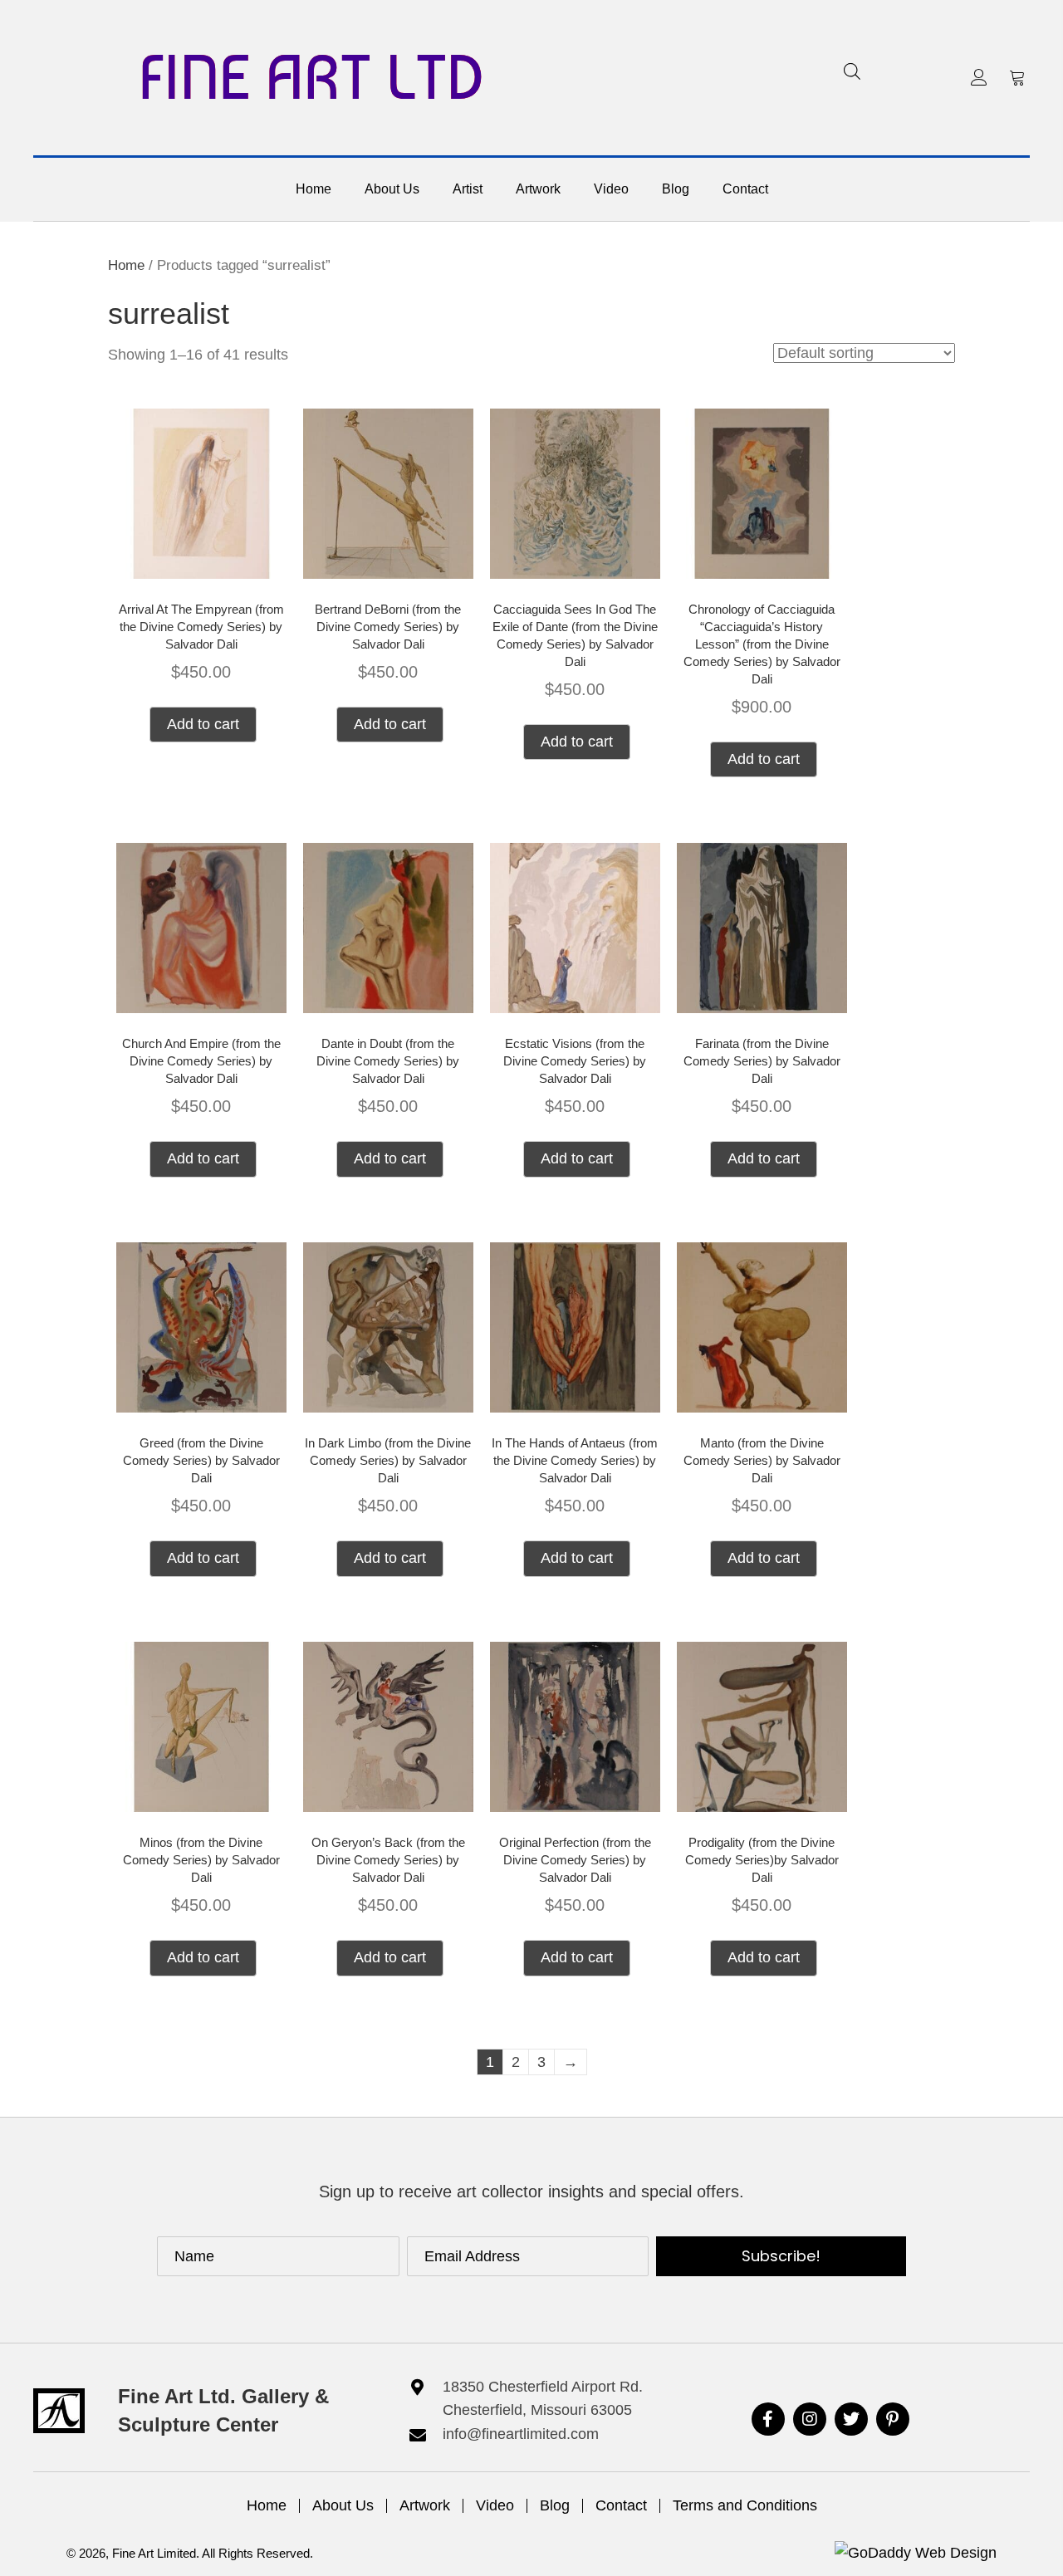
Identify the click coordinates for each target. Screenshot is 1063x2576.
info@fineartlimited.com (521, 2434)
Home (126, 265)
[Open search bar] (852, 71)
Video (495, 2505)
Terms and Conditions (745, 2505)
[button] (979, 77)
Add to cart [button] (203, 724)
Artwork (425, 2505)
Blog (555, 2505)
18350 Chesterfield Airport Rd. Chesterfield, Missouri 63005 (543, 2399)
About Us (343, 2505)
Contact (621, 2505)
